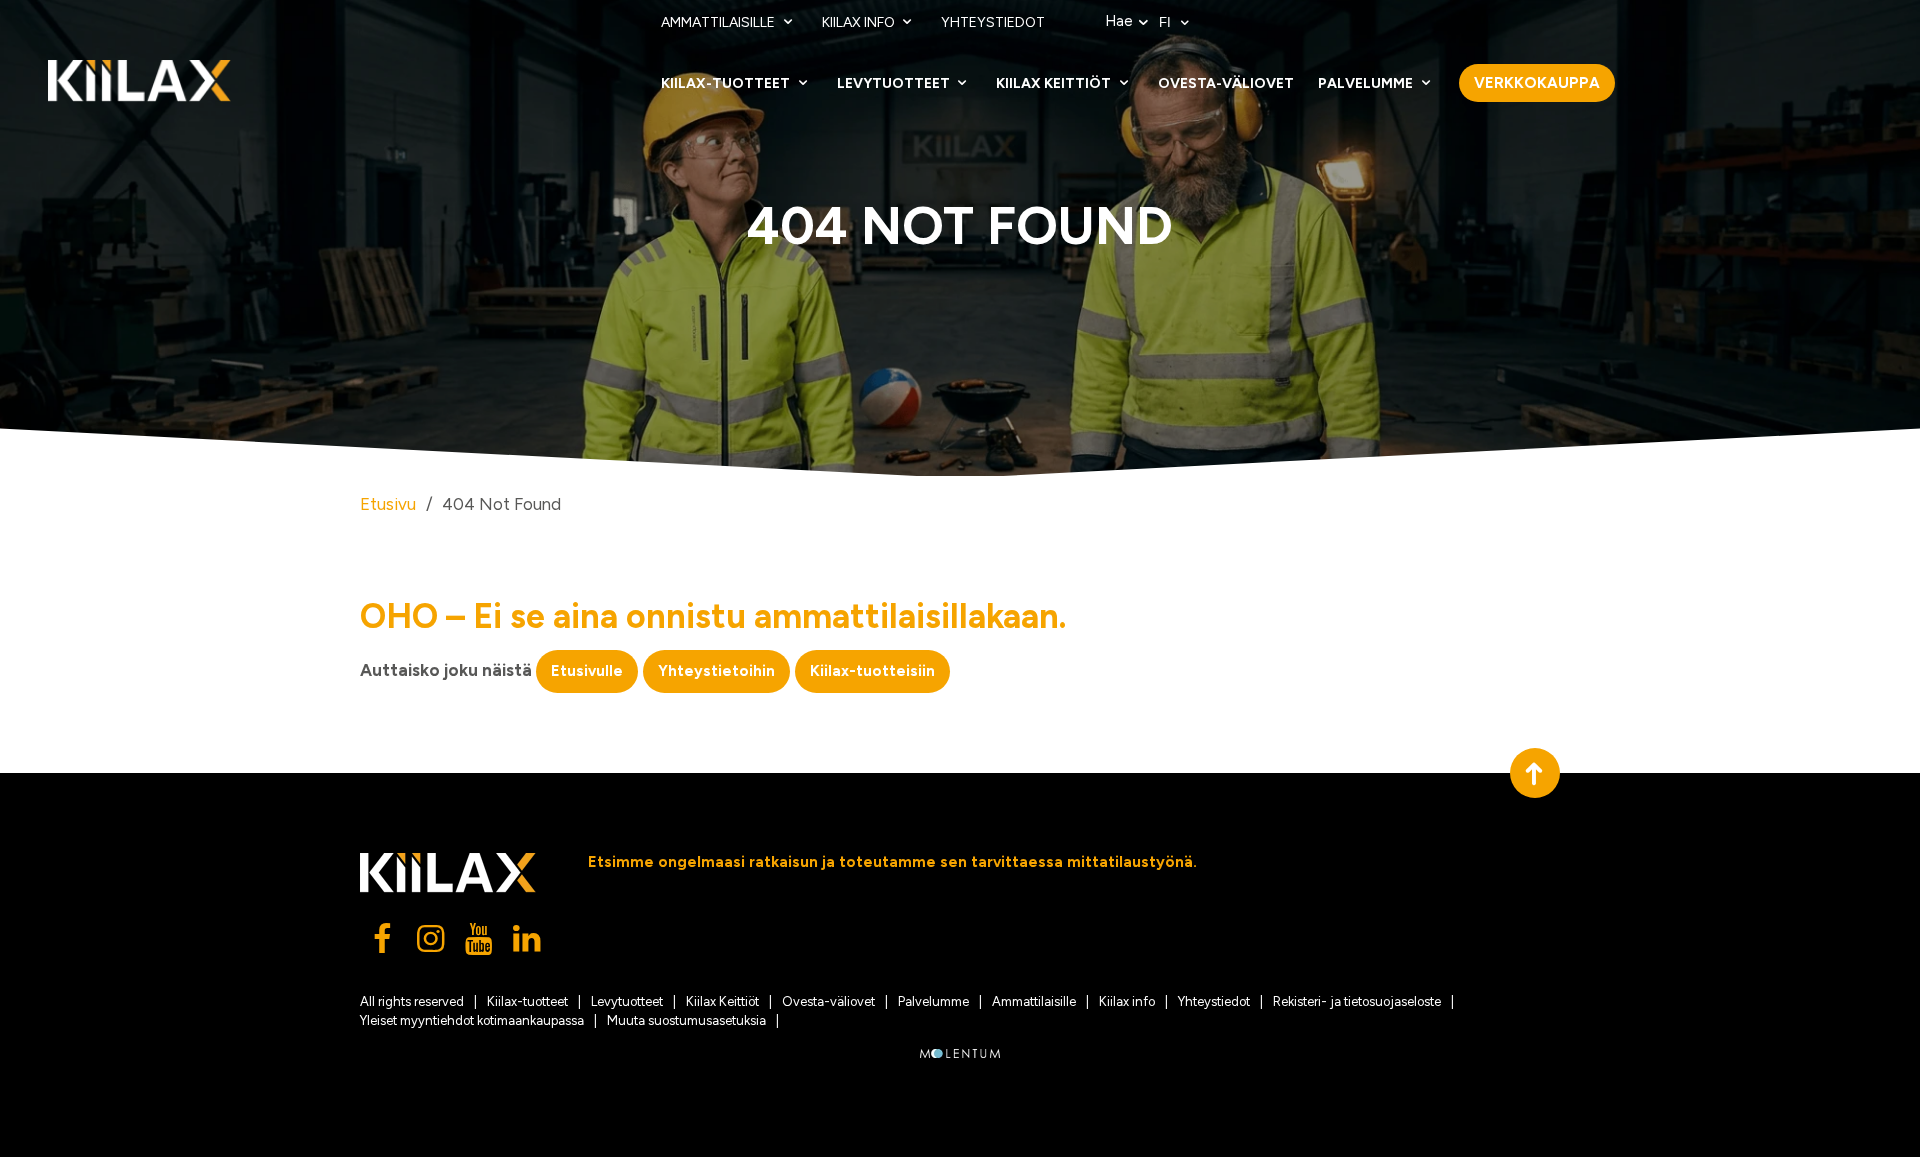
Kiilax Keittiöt (1055, 83)
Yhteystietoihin (716, 671)
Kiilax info (860, 22)
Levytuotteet (895, 83)
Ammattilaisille (719, 22)
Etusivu (388, 504)
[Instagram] (432, 944)
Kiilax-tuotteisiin (872, 671)
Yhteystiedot (993, 22)
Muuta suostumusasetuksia (686, 1020)
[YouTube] (480, 944)
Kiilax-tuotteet (727, 83)
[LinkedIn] (528, 944)
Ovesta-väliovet (1226, 83)
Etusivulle (587, 671)
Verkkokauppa (1537, 83)
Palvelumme (1367, 83)
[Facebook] (384, 944)
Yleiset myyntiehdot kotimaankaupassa (472, 1020)
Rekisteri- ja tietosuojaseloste (1357, 1001)
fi (1167, 22)
